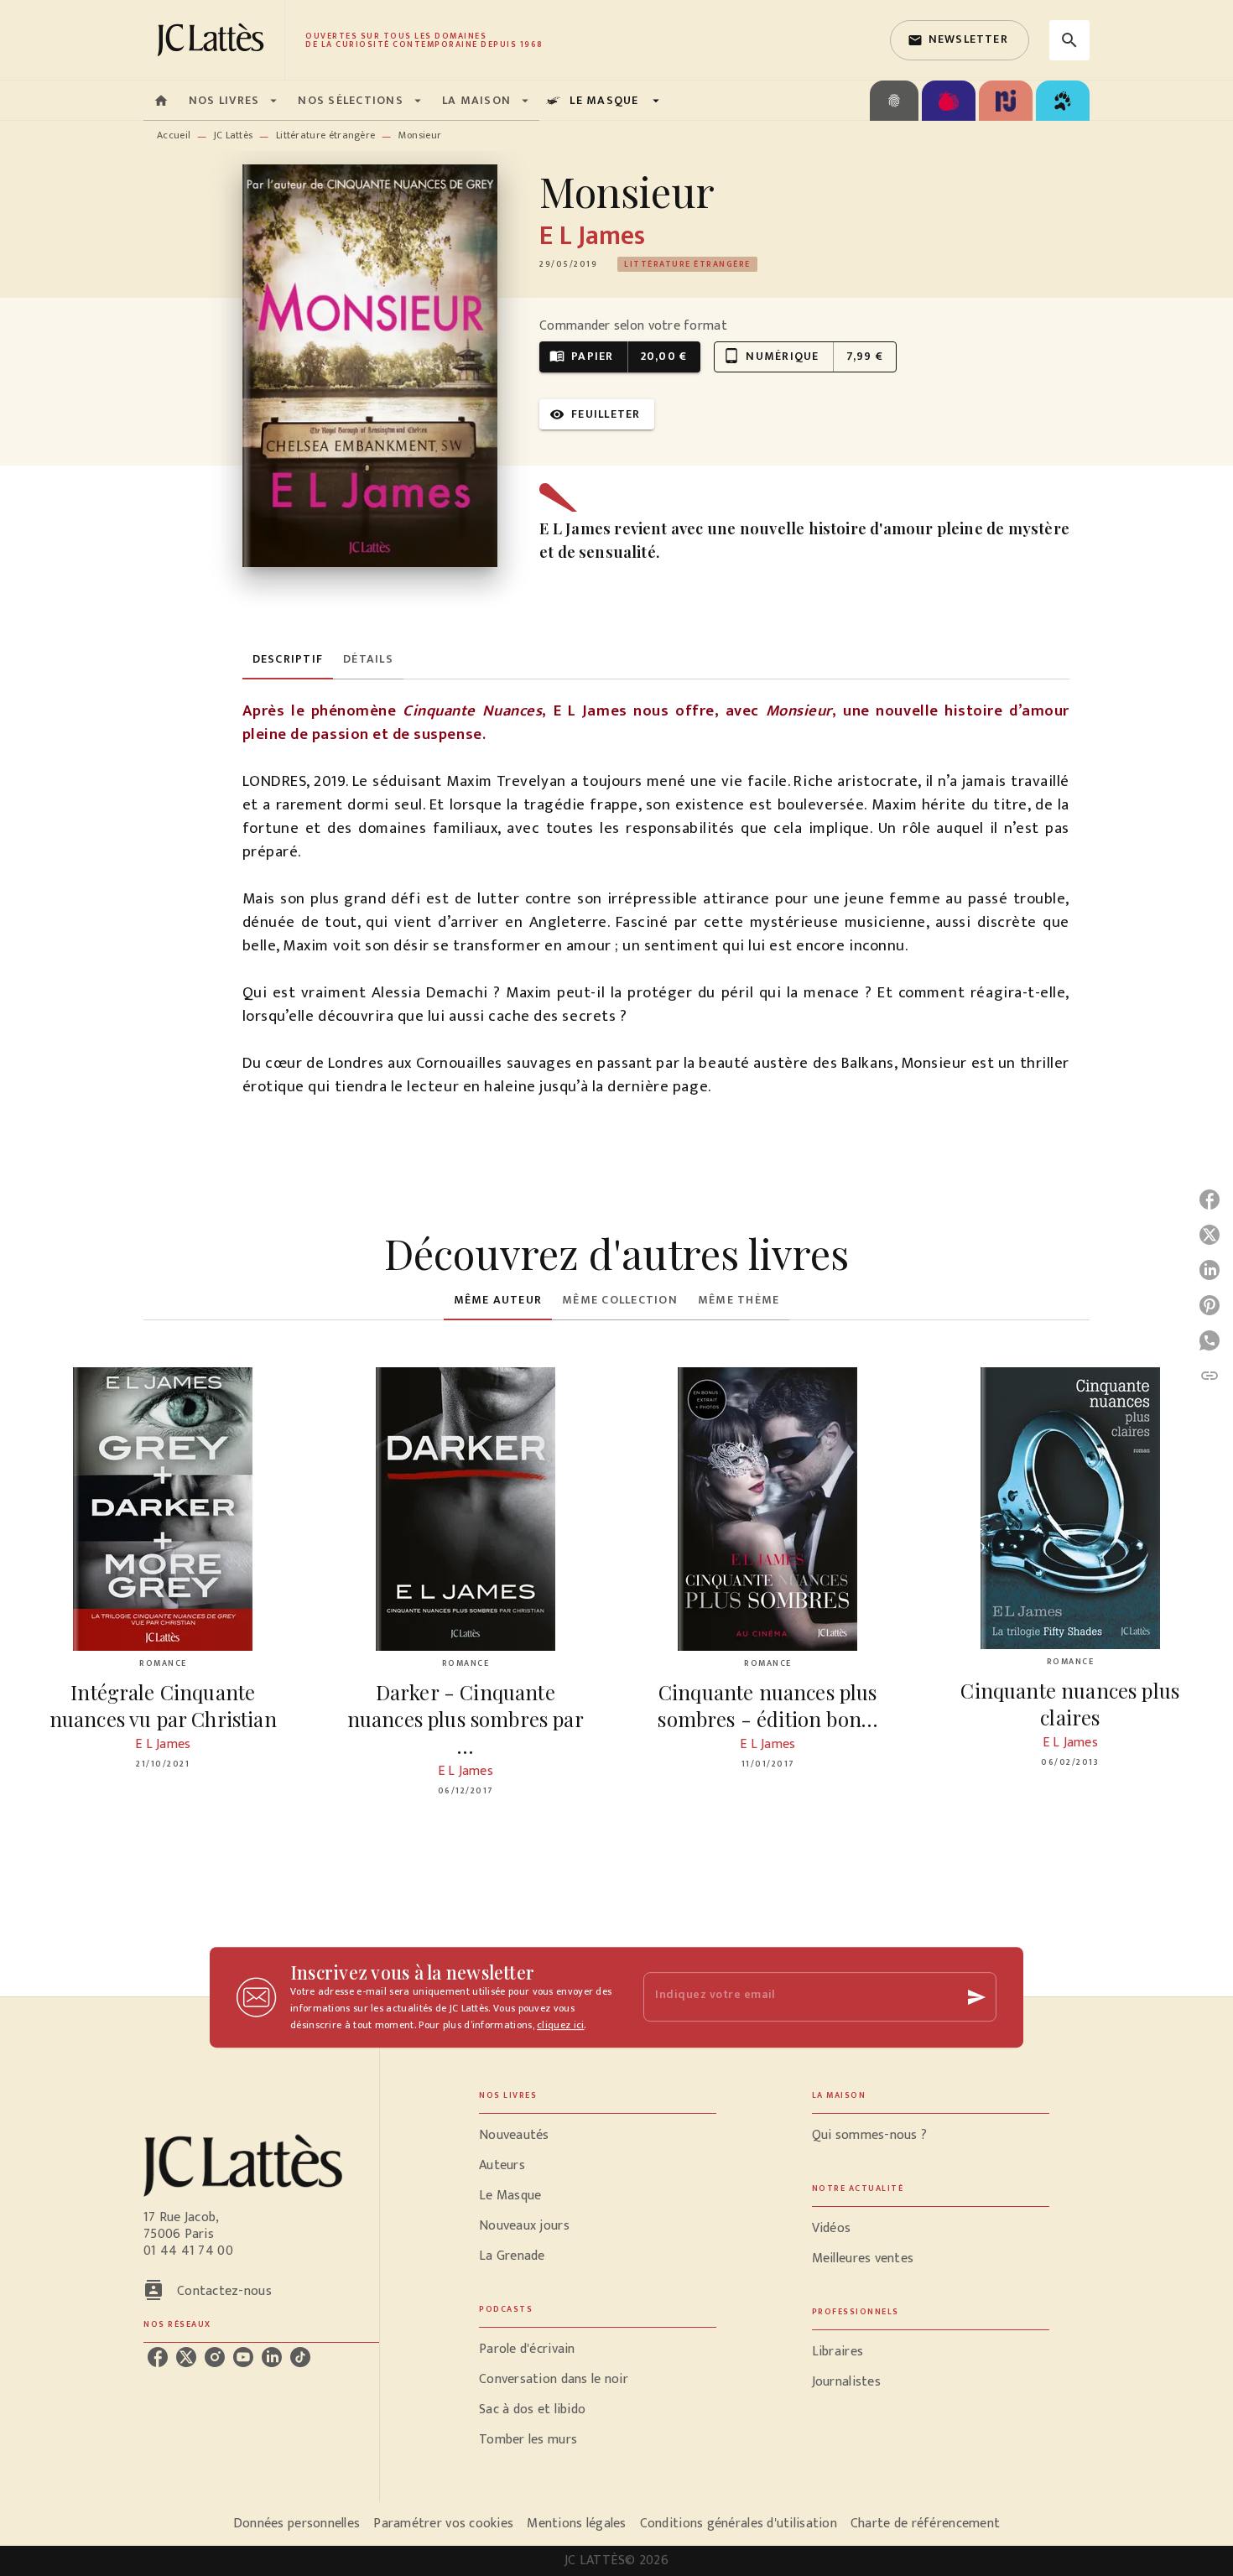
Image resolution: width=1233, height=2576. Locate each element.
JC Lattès (234, 135)
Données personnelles (297, 2524)
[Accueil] (214, 40)
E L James (592, 236)
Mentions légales (576, 2524)
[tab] (161, 101)
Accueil (174, 135)
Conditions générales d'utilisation (739, 2524)
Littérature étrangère (325, 135)
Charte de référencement (925, 2524)
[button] (960, 40)
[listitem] (158, 2357)
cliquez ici (560, 2025)
